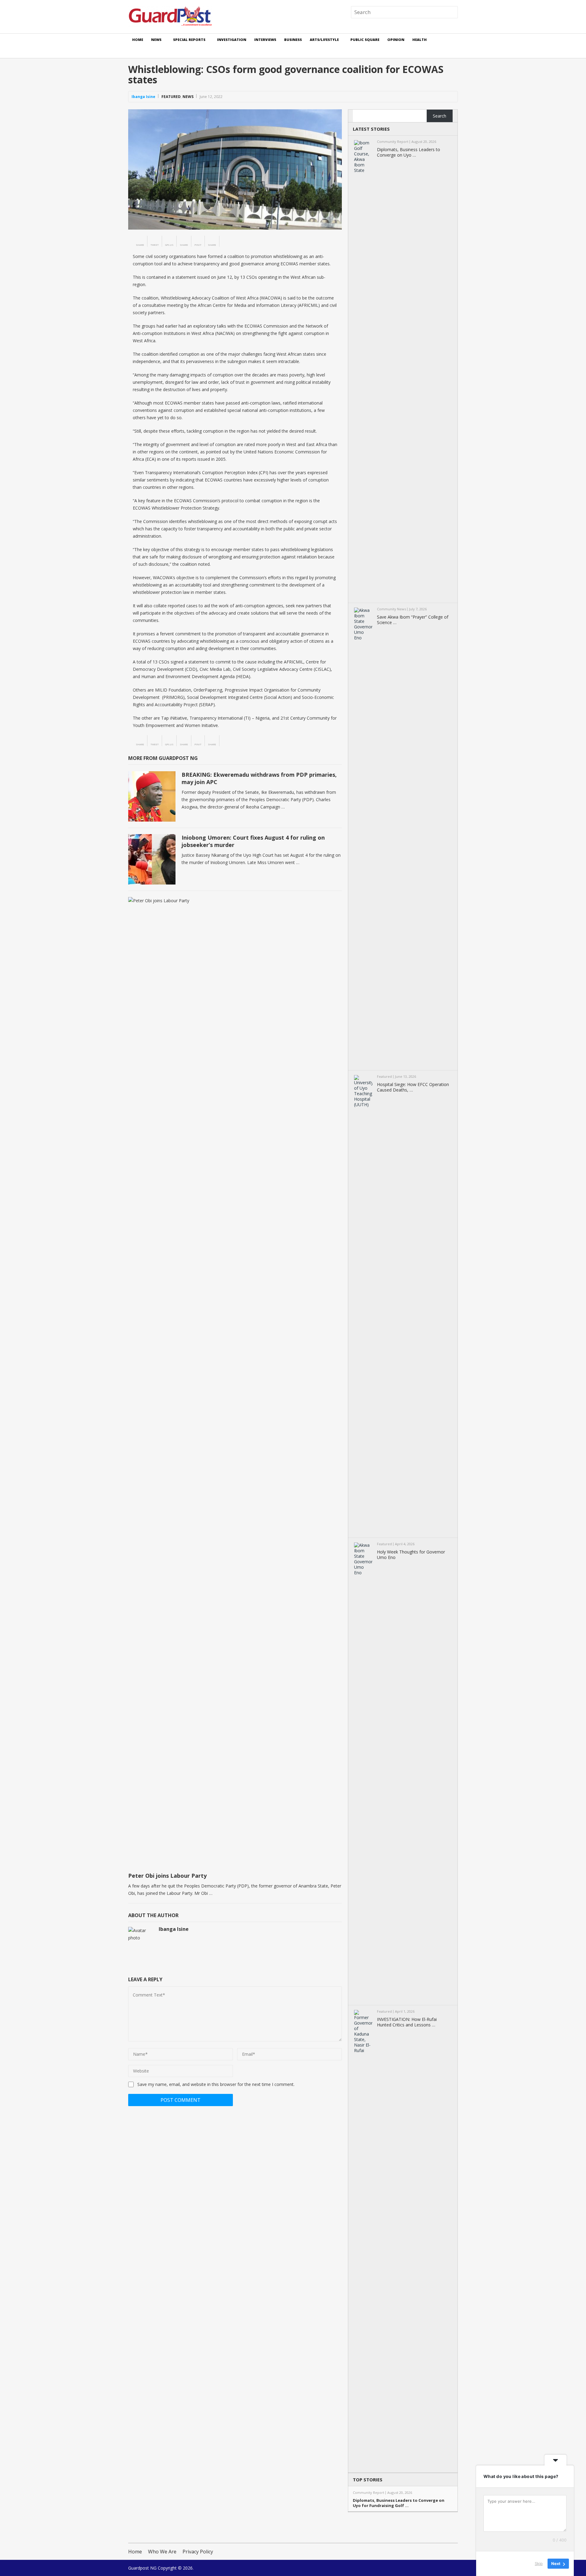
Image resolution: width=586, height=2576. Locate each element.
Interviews (265, 40)
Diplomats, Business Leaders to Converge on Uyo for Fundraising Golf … (399, 2503)
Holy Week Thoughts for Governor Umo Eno (411, 1555)
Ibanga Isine (143, 97)
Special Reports (189, 40)
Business (293, 40)
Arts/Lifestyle (324, 40)
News (156, 40)
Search (440, 116)
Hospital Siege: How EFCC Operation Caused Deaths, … (413, 1087)
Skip (539, 2563)
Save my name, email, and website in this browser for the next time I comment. (216, 2084)
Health (420, 40)
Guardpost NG (142, 2568)
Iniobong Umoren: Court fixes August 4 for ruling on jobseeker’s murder (253, 841)
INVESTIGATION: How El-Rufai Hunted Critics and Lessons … (407, 2022)
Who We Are (162, 2552)
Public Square (365, 40)
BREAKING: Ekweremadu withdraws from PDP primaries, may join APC (259, 778)
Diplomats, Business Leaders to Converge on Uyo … (409, 152)
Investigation (232, 40)
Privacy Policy (198, 2552)
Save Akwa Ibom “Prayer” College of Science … (413, 620)
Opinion (396, 40)
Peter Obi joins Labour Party (167, 1876)
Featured (171, 97)
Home (138, 40)
